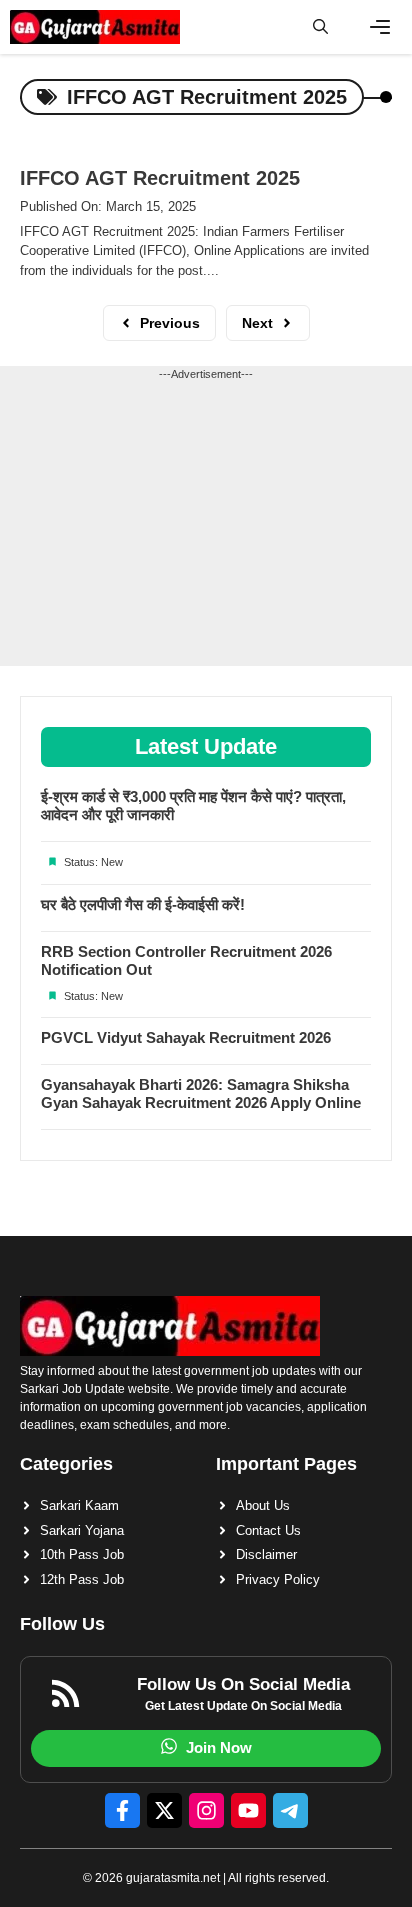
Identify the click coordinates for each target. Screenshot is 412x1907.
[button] (320, 27)
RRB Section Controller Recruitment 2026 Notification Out (186, 960)
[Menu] (380, 27)
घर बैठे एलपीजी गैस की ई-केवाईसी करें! (143, 904)
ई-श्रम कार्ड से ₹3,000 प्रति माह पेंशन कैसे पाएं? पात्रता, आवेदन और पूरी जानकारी (193, 805)
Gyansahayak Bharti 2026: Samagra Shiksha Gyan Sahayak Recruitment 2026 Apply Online (201, 1093)
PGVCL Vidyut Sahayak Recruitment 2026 (186, 1037)
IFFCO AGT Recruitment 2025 (160, 178)
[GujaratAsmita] (95, 27)
